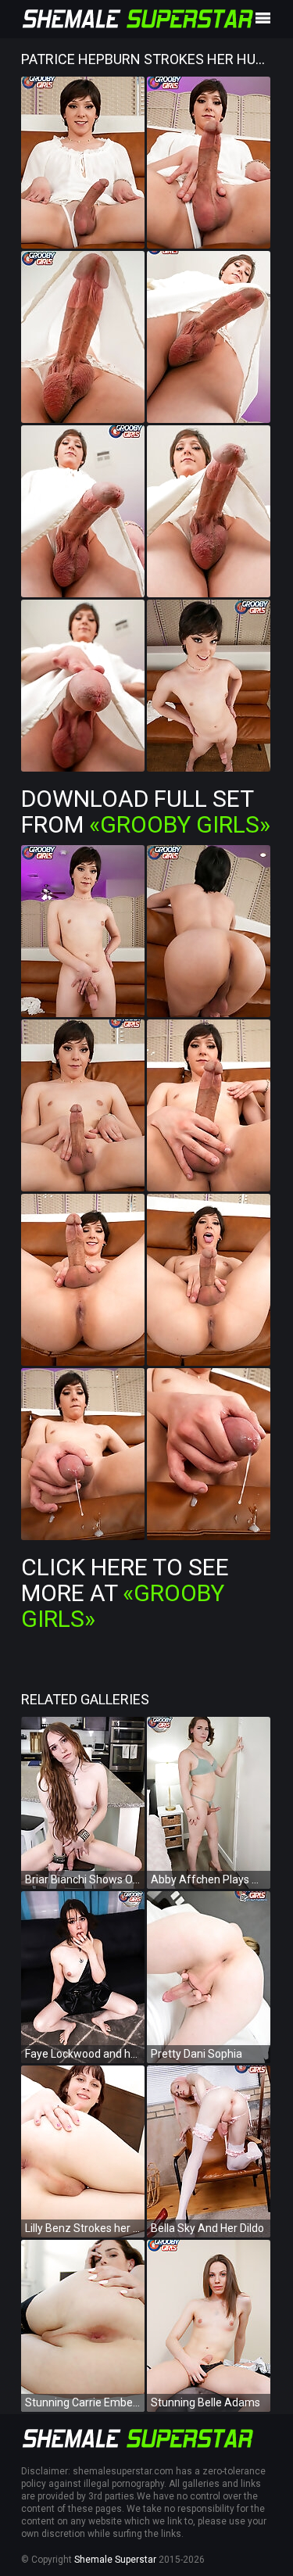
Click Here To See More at (125, 1593)
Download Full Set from (146, 811)
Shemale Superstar (115, 2560)
